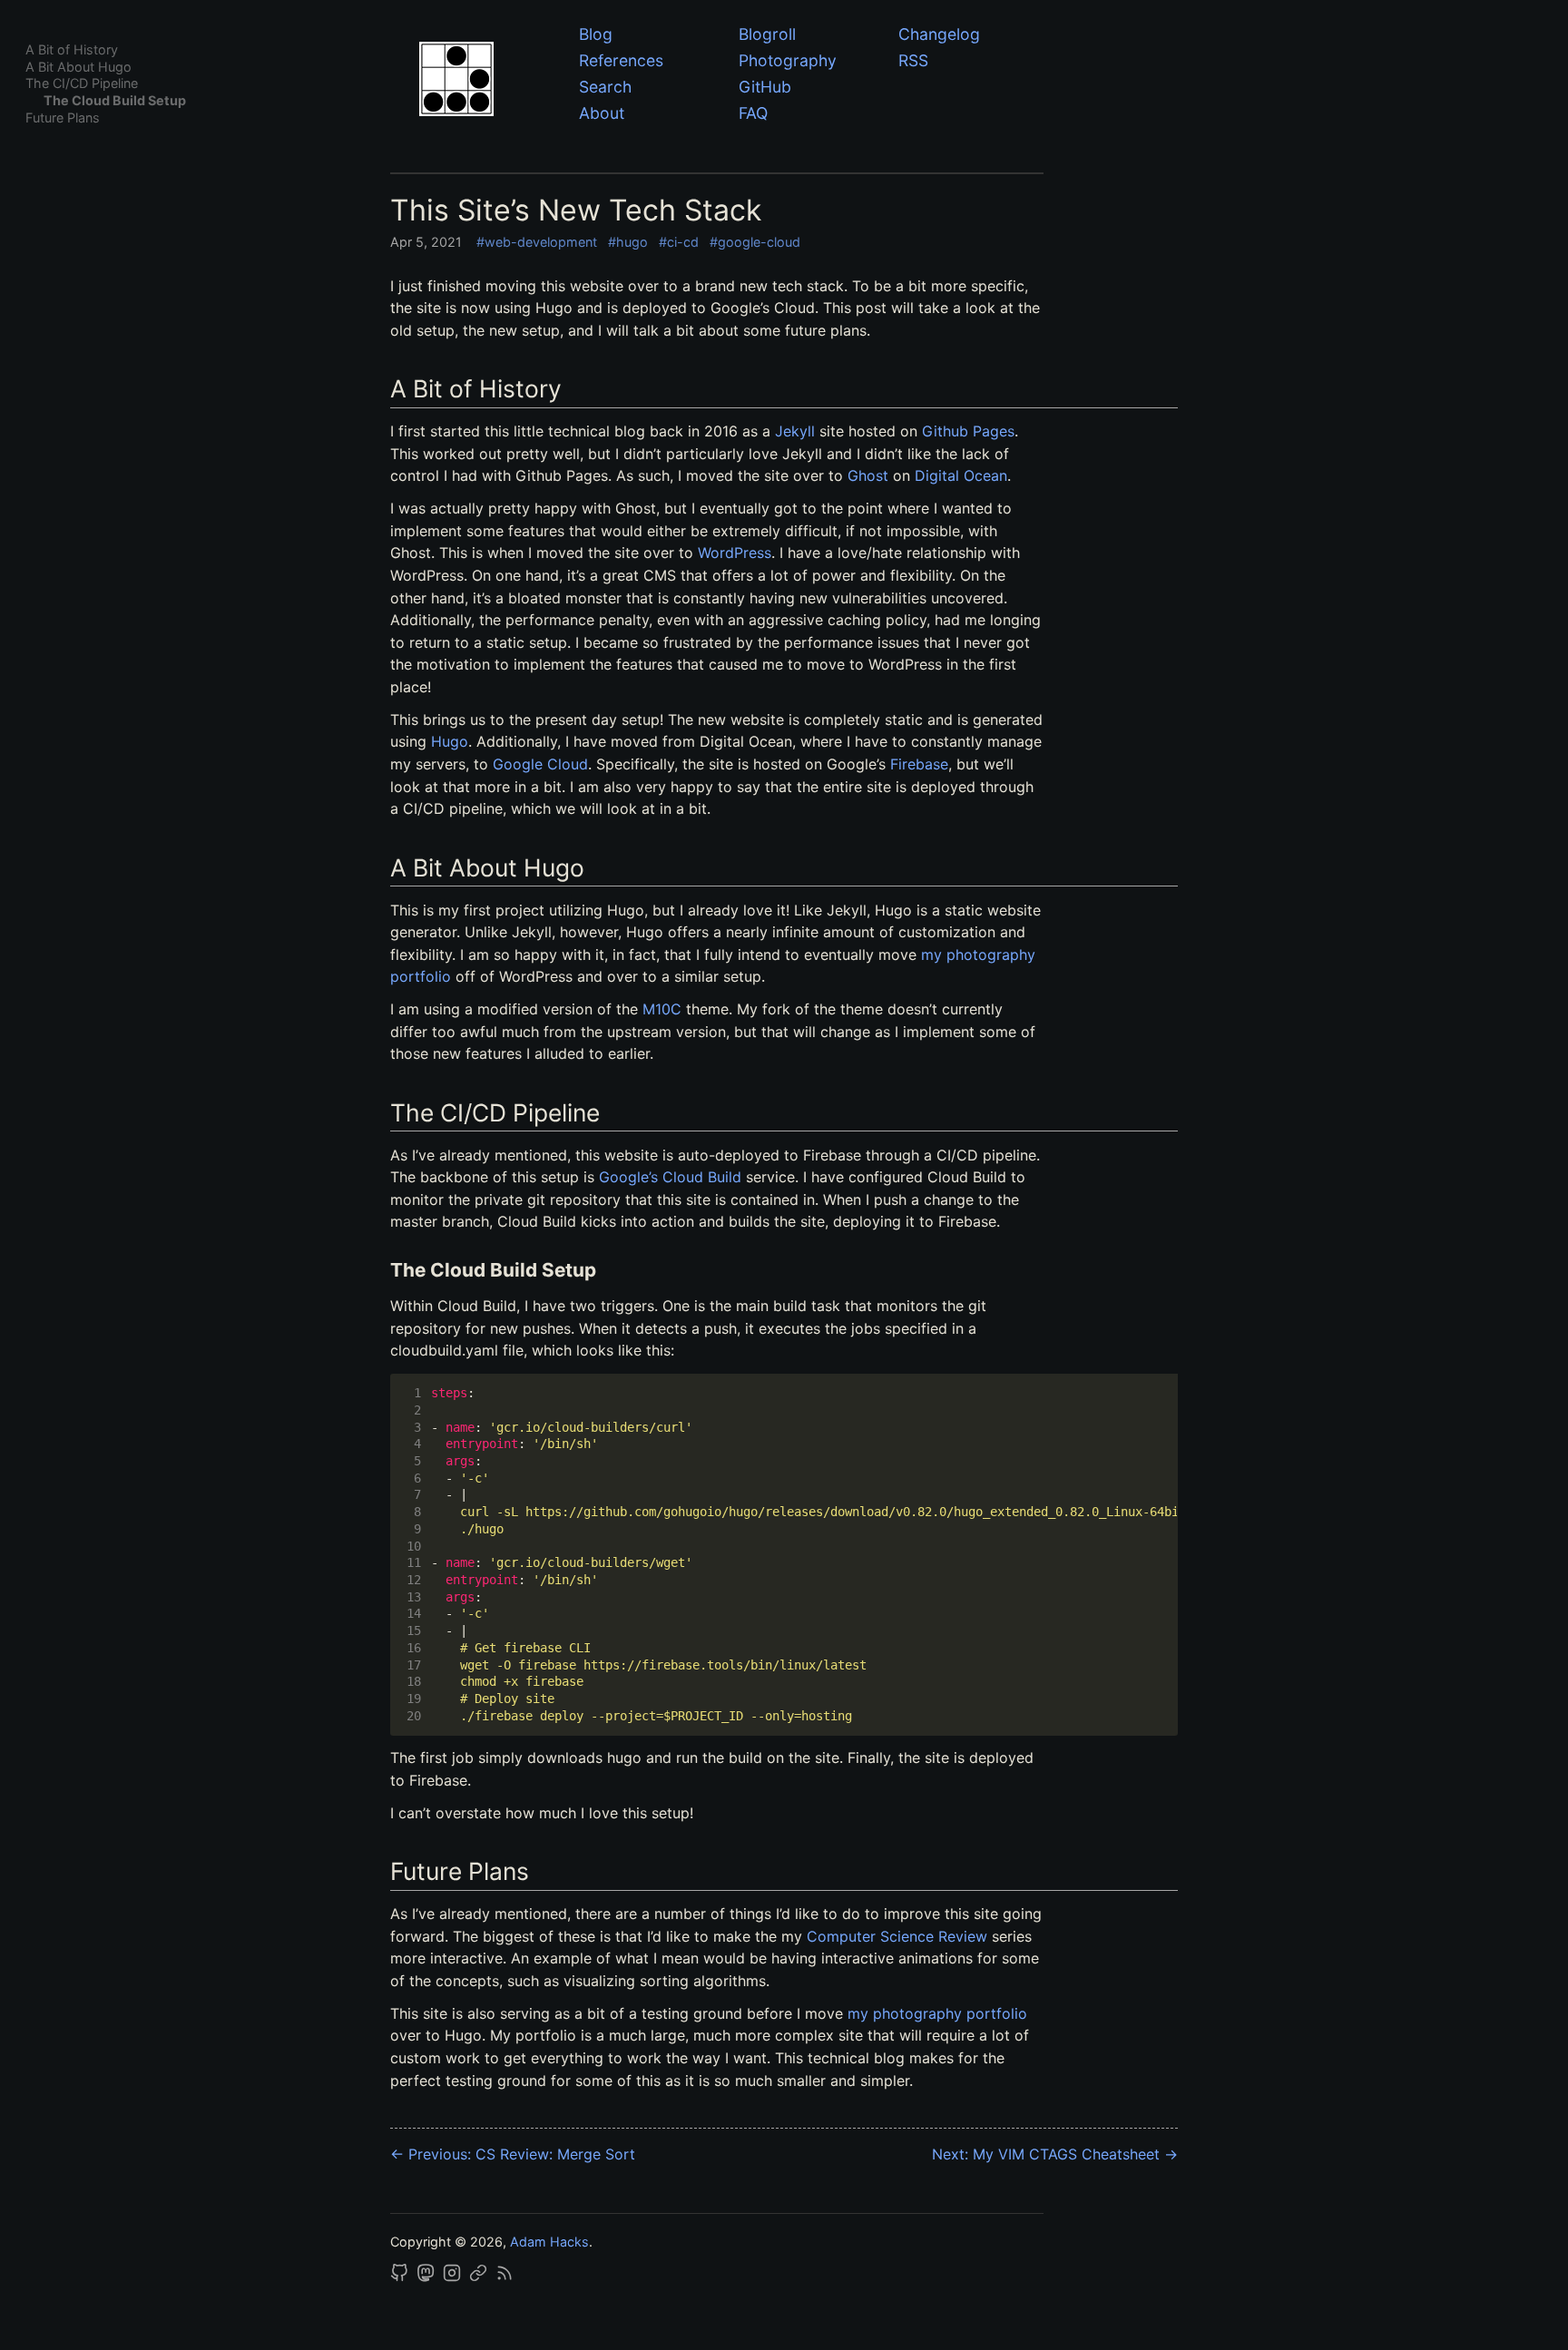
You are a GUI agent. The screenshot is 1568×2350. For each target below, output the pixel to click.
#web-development (537, 242)
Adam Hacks (549, 2242)
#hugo (628, 242)
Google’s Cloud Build (670, 1177)
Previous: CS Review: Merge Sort (513, 2154)
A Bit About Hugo (78, 67)
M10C (662, 1009)
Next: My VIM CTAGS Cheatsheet (1055, 2154)
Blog (596, 34)
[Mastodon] (427, 2277)
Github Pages (968, 431)
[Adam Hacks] (486, 82)
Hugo (450, 741)
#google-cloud (755, 242)
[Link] (480, 2277)
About (602, 113)
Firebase (919, 764)
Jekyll (795, 431)
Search (605, 87)
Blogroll (767, 34)
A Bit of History (72, 49)
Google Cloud (540, 764)
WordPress (735, 553)
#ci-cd (679, 242)
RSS (913, 60)
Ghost (868, 475)
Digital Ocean (961, 475)
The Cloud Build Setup (115, 100)
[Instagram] (454, 2277)
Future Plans (63, 117)
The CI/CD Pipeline (82, 83)
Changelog (939, 34)
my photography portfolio (937, 2013)
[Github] (401, 2277)
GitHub (765, 87)
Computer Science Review (897, 1936)
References (621, 60)
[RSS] (505, 2277)
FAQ (753, 113)
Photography (788, 60)
